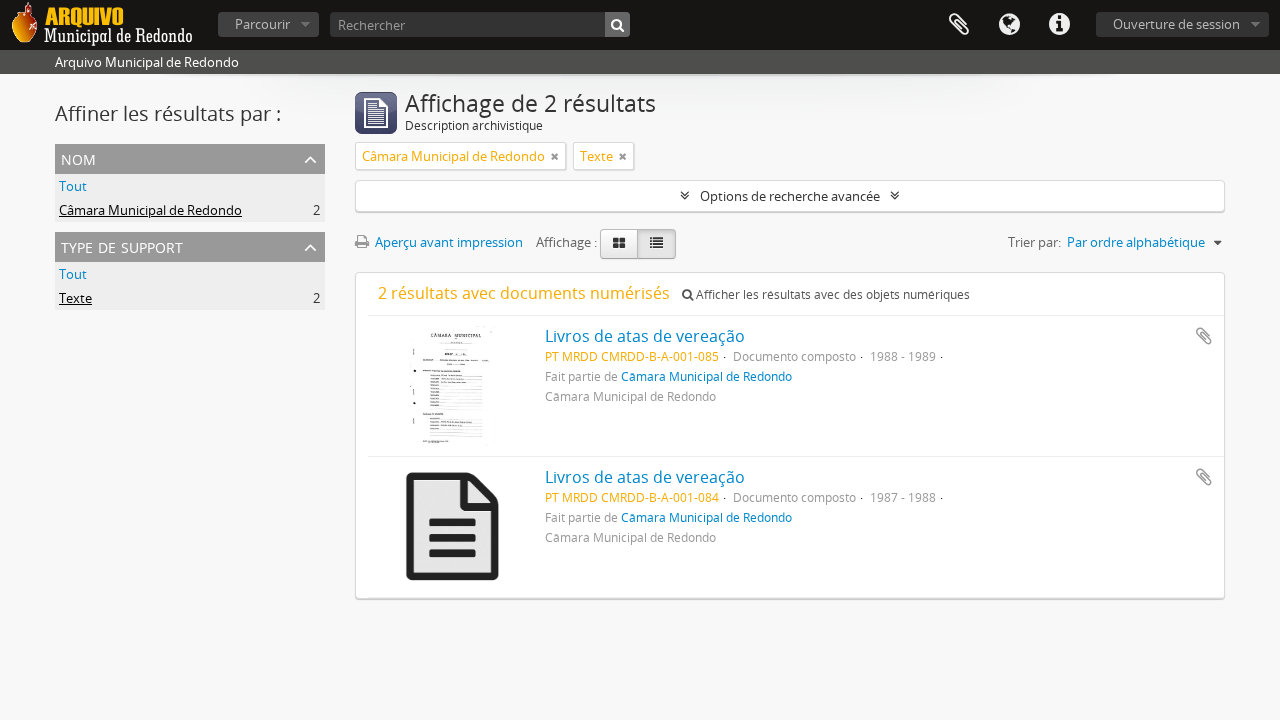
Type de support (122, 245)
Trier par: (1034, 242)
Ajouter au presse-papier (1204, 336)
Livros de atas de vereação (645, 336)
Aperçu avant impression (447, 242)
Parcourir (262, 24)
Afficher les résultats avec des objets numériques (831, 294)
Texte (75, 298)
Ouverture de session (1176, 24)
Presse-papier (959, 25)
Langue (1009, 25)
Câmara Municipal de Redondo (150, 210)
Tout (73, 186)
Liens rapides (1059, 25)
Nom (78, 157)
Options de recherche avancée (790, 196)
